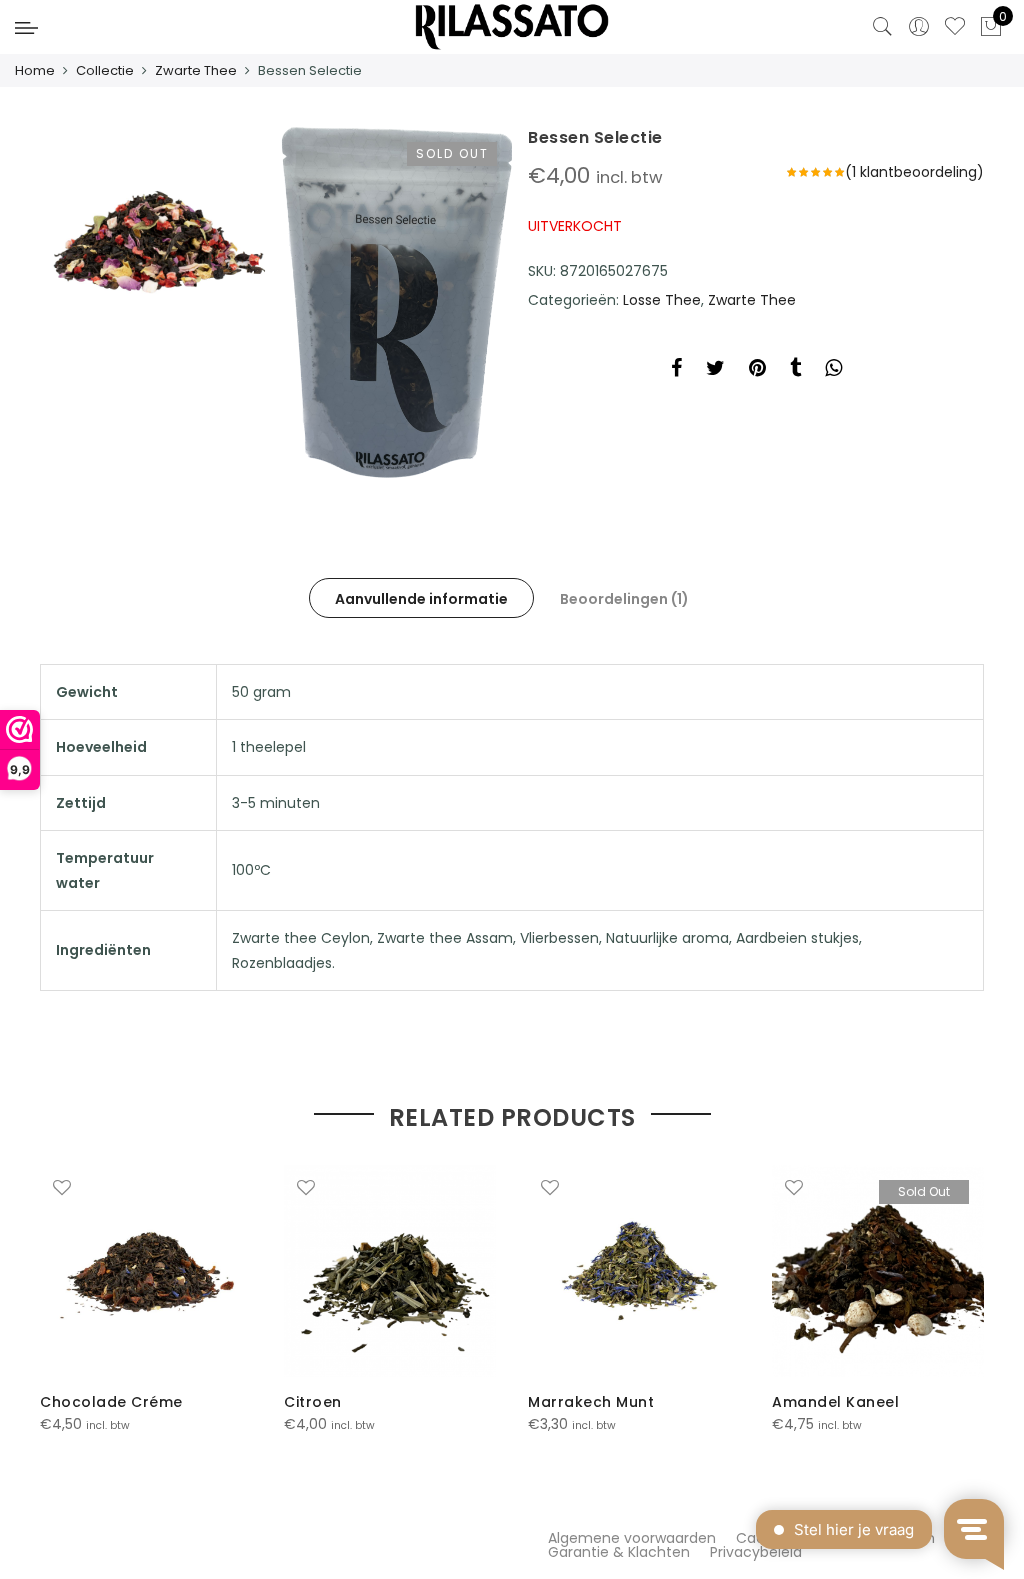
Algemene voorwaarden (632, 1538)
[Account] (919, 27)
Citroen (313, 1402)
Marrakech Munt (591, 1402)
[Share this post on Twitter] (715, 371)
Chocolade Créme (111, 1402)
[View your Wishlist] (955, 27)
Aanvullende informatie (421, 599)
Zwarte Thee (196, 70)
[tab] (421, 598)
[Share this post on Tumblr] (795, 371)
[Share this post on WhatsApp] (833, 371)
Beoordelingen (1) (624, 599)
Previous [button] (58, 1286)
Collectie (105, 70)
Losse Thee (662, 300)
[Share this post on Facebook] (676, 371)
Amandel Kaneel (835, 1402)
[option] (146, 1300)
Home (35, 70)
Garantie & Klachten (619, 1552)
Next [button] (966, 1286)
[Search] (883, 27)
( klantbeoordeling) (914, 172)
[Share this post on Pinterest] (757, 371)
